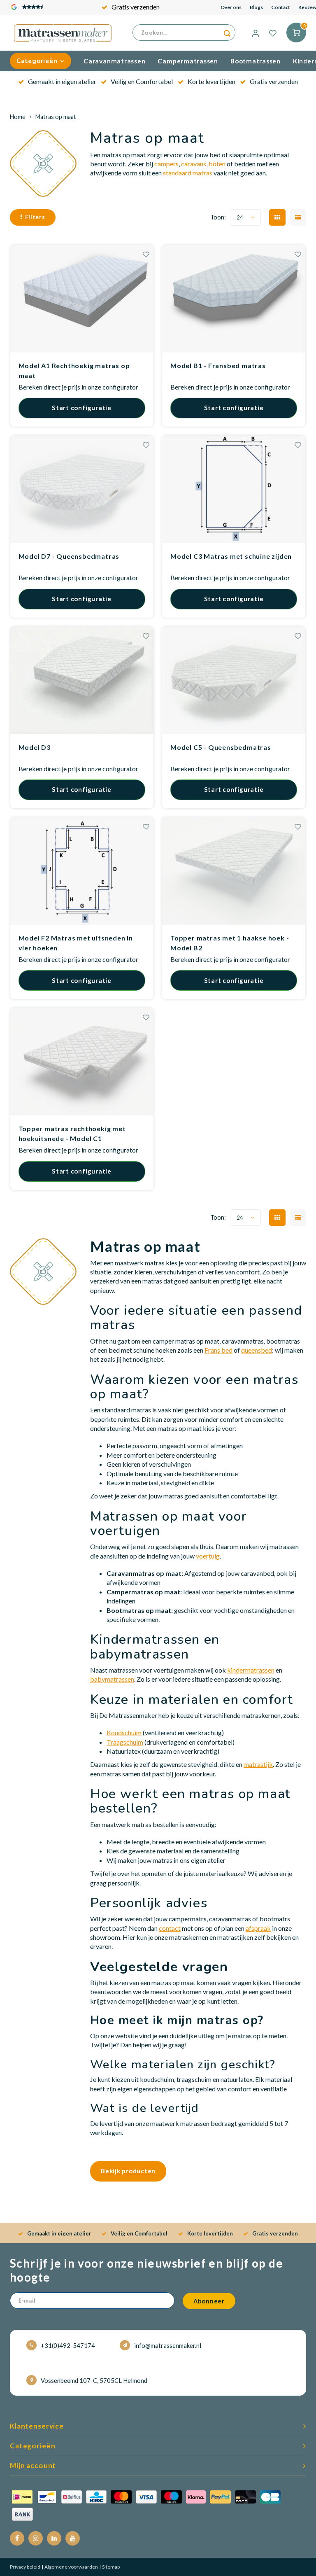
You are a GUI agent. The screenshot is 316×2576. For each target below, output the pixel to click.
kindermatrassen (251, 1670)
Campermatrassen (188, 61)
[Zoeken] (227, 33)
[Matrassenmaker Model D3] (82, 680)
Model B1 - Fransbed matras (218, 365)
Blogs (256, 7)
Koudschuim (124, 1732)
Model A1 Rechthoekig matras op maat (74, 370)
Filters (35, 217)
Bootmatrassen (256, 61)
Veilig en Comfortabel (142, 81)
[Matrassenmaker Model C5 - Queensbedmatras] (234, 680)
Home (18, 117)
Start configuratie (82, 408)
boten (217, 164)
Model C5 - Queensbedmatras (221, 747)
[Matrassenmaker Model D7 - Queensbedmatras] (82, 489)
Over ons (231, 7)
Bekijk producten (128, 2171)
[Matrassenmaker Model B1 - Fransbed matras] (234, 299)
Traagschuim (125, 1742)
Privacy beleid (25, 2567)
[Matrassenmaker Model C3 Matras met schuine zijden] (234, 489)
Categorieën (37, 61)
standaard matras (188, 173)
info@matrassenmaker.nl (168, 2345)
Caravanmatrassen (114, 61)
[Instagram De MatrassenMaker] (36, 2538)
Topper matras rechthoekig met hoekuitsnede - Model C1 (72, 1133)
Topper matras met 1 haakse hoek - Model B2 (230, 943)
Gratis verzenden (136, 7)
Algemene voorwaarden (71, 2567)
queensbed (257, 1350)
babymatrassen (112, 1679)
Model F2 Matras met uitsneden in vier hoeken (76, 943)
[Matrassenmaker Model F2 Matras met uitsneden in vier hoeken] (82, 871)
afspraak (258, 1928)
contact (170, 1928)
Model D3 (35, 747)
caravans (194, 164)
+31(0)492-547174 (68, 2345)
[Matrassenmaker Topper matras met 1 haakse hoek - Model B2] (234, 871)
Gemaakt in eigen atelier (62, 81)
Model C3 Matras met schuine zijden (231, 556)
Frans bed (218, 1350)
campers (166, 164)
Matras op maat (56, 117)
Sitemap (110, 2567)
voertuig (208, 1556)
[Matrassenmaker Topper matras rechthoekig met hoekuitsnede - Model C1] (82, 1062)
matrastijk (258, 1764)
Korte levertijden (211, 81)
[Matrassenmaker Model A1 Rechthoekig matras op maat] (82, 299)
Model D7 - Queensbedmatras (69, 556)
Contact (281, 7)
